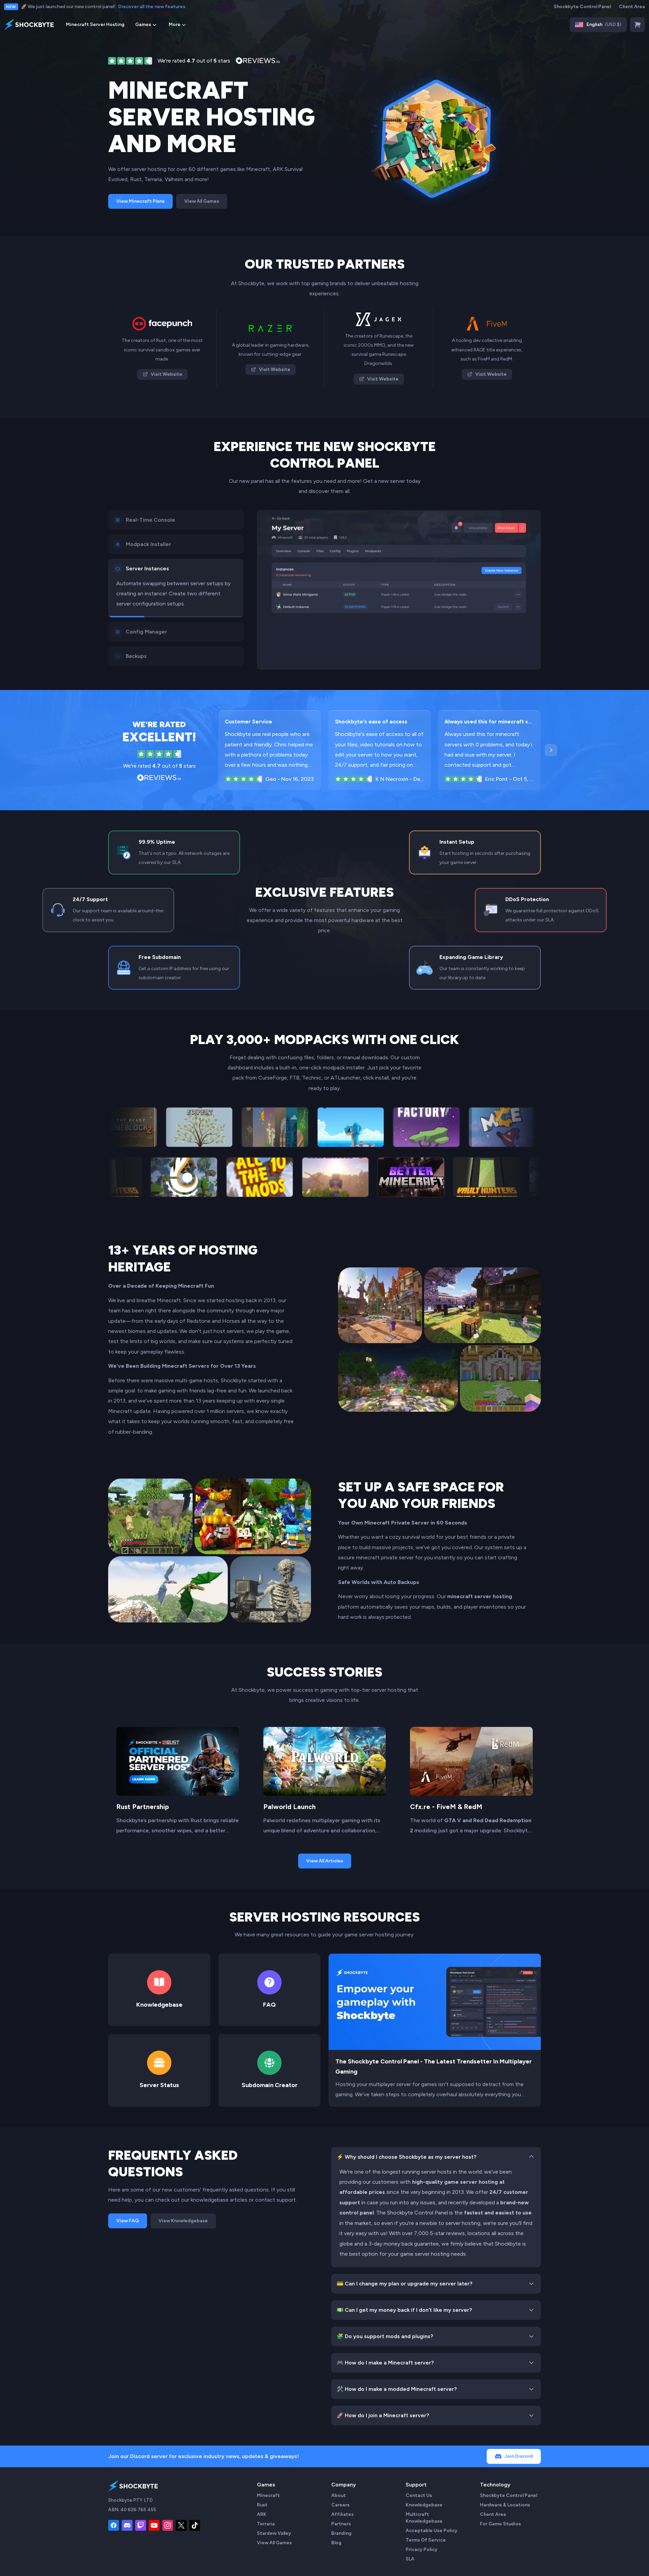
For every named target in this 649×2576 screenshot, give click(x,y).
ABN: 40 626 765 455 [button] (132, 2510)
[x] (181, 2525)
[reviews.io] (130, 61)
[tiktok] (195, 2525)
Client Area (632, 7)
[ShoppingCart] (638, 25)
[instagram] (168, 2525)
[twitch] (141, 2525)
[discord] (127, 2525)
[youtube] (154, 2525)
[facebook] (114, 2525)
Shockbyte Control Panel (582, 7)
